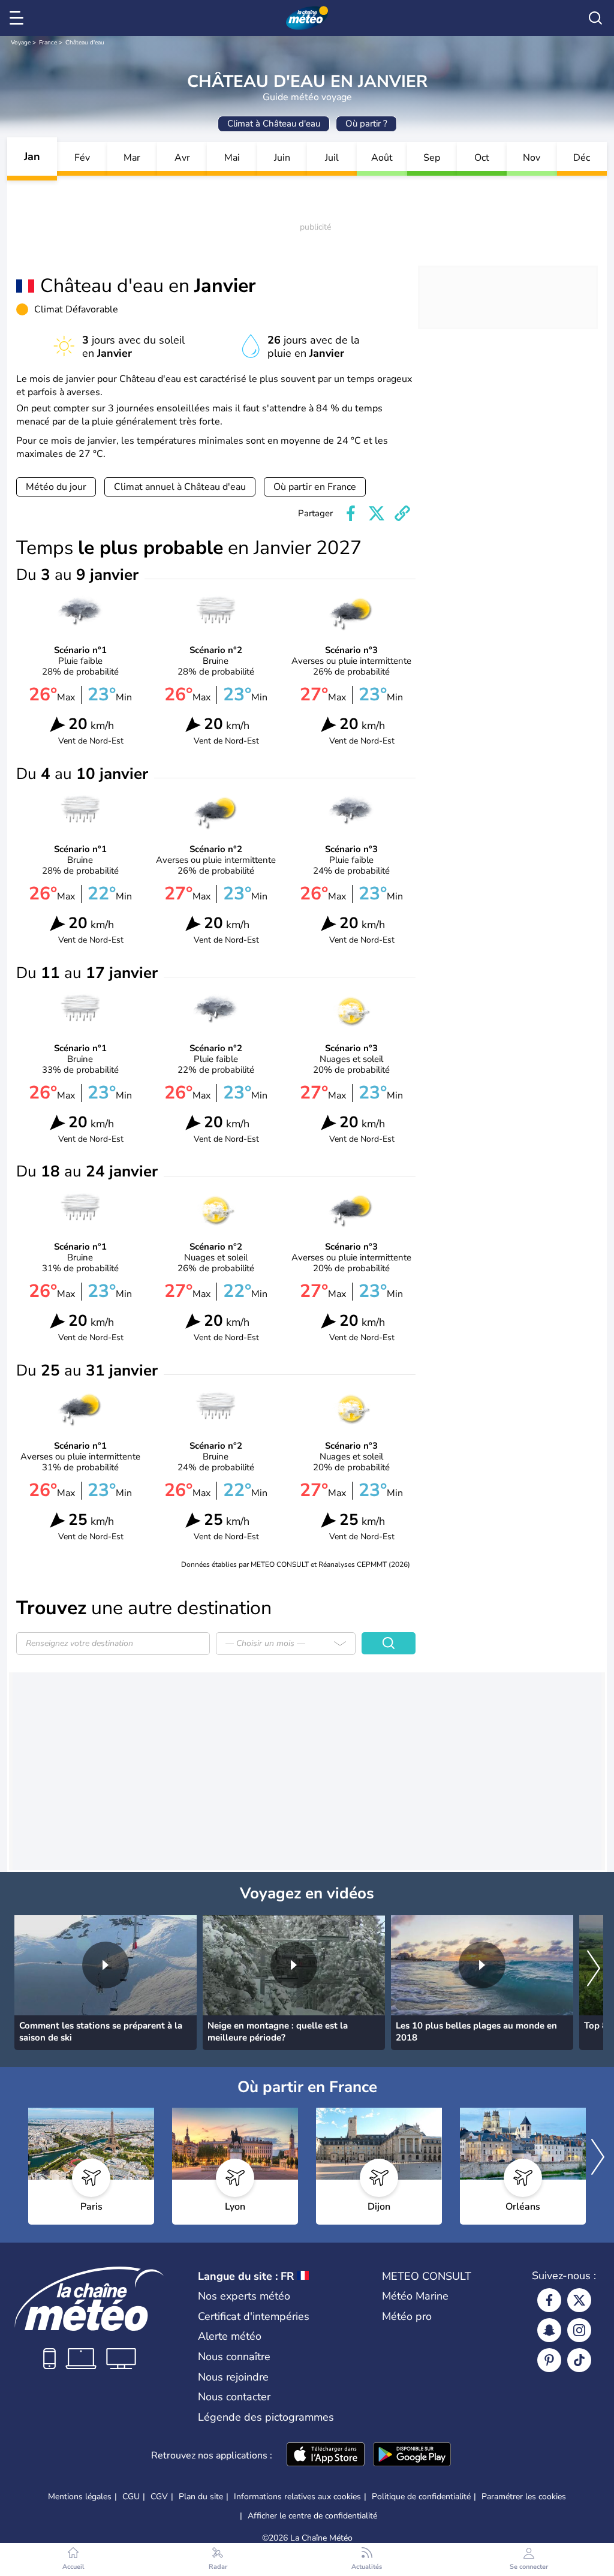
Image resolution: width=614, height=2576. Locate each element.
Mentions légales (80, 2497)
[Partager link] (402, 513)
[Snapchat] (549, 2330)
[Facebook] (549, 2300)
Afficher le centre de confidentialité (312, 2516)
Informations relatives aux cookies (297, 2497)
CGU (131, 2497)
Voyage (21, 43)
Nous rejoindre (233, 2377)
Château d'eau (85, 43)
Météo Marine (415, 2296)
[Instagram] (579, 2330)
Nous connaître (234, 2357)
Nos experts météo (244, 2296)
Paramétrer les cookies (524, 2497)
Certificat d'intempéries (254, 2316)
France (48, 43)
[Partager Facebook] (351, 513)
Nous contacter (234, 2397)
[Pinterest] (549, 2360)
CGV (159, 2497)
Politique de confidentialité (421, 2497)
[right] (594, 1969)
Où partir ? (366, 124)
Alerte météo (230, 2336)
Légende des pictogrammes (266, 2417)
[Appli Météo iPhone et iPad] (326, 2455)
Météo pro (407, 2316)
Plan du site (201, 2497)
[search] (595, 18)
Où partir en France (315, 487)
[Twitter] (579, 2300)
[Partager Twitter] (377, 513)
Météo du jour (56, 487)
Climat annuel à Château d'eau (180, 487)
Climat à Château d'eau (274, 124)
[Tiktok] (579, 2360)
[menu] (19, 18)
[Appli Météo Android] (412, 2455)
